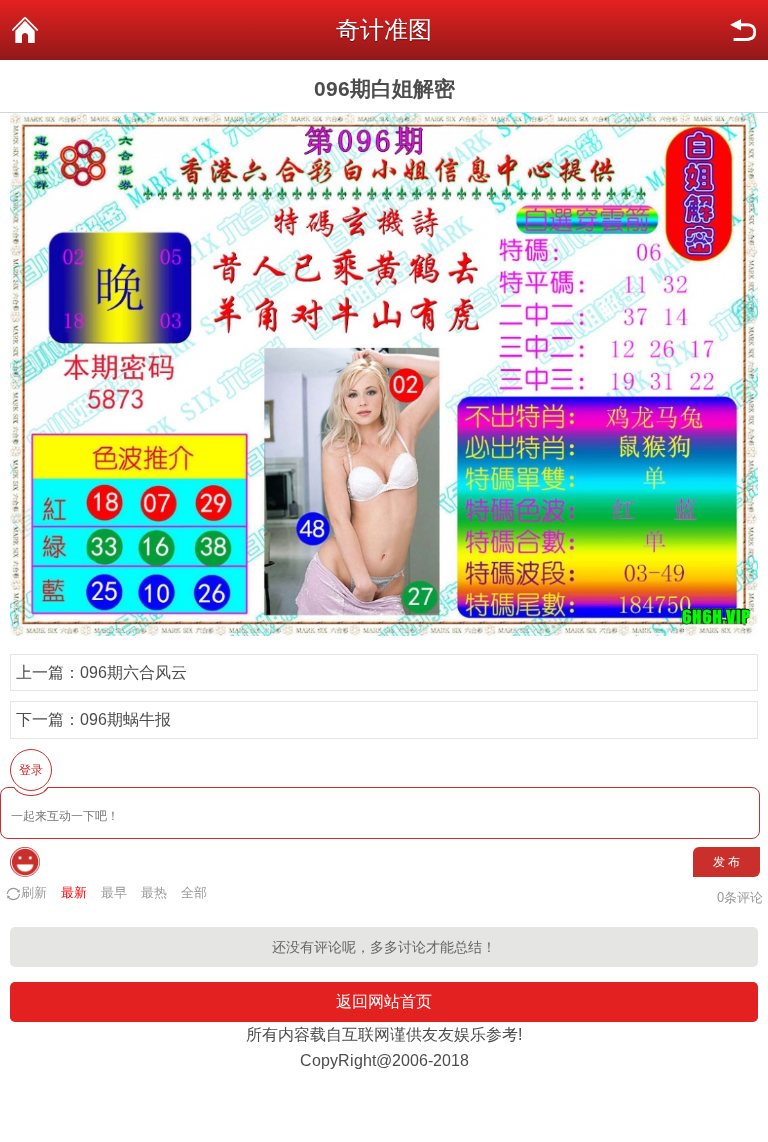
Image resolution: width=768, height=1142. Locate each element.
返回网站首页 (384, 1001)
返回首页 (25, 30)
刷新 (34, 892)
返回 (743, 30)
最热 (154, 892)
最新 (74, 892)
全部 (194, 892)
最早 (114, 892)
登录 (31, 770)
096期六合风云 (133, 672)
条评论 (740, 897)
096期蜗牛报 (125, 719)
